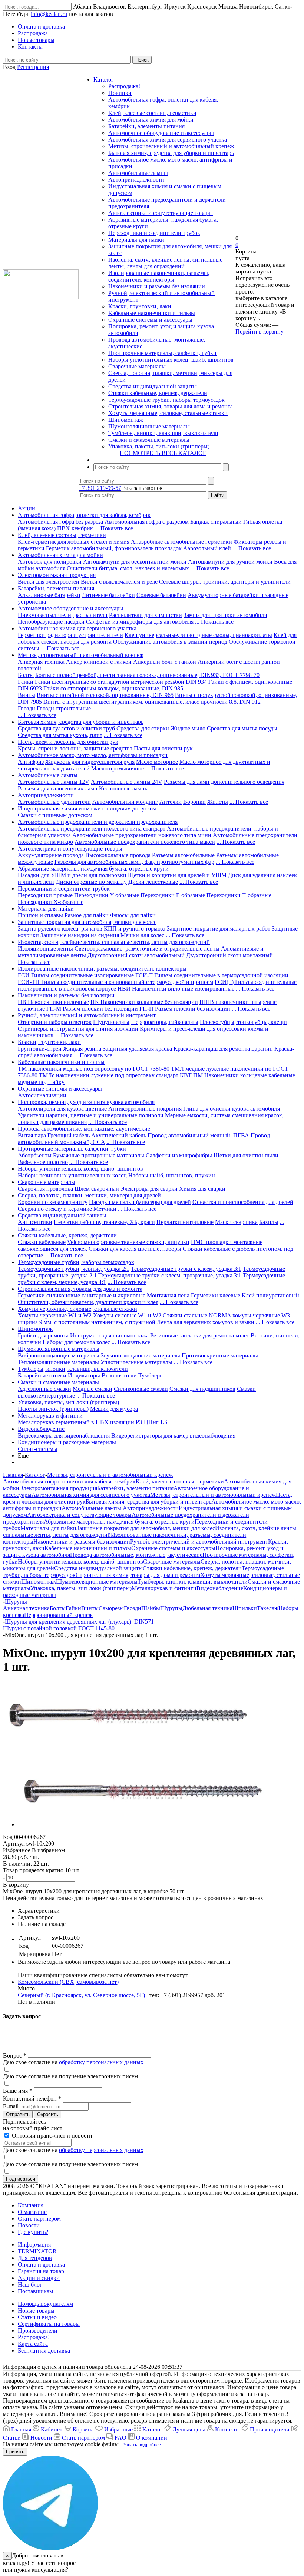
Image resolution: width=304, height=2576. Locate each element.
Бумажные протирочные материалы (99, 1155)
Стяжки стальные (185, 1315)
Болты (26, 675)
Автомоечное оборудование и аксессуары (161, 133)
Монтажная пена (168, 1295)
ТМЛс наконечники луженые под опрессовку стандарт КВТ (115, 1075)
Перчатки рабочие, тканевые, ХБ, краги (104, 1222)
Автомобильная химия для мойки (151, 120)
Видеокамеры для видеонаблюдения (64, 1435)
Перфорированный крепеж (58, 1615)
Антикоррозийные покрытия (145, 1109)
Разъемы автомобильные (183, 855)
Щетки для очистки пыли (246, 1155)
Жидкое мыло (188, 728)
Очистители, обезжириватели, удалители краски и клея (88, 1302)
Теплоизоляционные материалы (58, 1362)
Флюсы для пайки (133, 915)
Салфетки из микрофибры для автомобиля (140, 622)
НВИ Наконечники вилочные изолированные (176, 989)
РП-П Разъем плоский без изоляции (185, 1009)
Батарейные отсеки (42, 1375)
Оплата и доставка (41, 2265)
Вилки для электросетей (49, 582)
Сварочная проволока (45, 1189)
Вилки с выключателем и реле (119, 582)
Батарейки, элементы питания (146, 126)
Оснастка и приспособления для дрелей (243, 1202)
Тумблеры (151, 1375)
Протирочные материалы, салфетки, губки (162, 353)
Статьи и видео (37, 2317)
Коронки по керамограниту (53, 1202)
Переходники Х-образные (51, 902)
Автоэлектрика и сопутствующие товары (161, 213)
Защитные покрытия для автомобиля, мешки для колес (87, 922)
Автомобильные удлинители (54, 802)
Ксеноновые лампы (124, 788)
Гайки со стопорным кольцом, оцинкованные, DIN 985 (113, 688)
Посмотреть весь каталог (163, 453)
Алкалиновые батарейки (49, 595)
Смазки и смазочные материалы (149, 440)
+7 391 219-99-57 (100, 488)
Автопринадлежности (136, 180)
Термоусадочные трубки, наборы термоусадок (166, 400)
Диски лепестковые (153, 882)
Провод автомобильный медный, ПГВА (198, 1135)
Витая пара (32, 1135)
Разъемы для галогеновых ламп (58, 788)
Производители (38, 2330)
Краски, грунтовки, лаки (140, 306)
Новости (29, 2225)
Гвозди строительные (64, 708)
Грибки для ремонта (43, 1335)
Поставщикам (35, 2291)
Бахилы (269, 1222)
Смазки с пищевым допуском (55, 815)
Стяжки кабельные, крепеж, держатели (158, 393)
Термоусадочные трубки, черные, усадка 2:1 (74, 1269)
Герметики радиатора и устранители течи (70, 635)
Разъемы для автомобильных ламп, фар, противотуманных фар (134, 862)
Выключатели (119, 1375)
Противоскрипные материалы (220, 1355)
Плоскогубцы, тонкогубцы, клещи (243, 1022)
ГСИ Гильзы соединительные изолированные (76, 975)
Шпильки (245, 1608)
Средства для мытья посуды (242, 728)
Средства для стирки (143, 728)
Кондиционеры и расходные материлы (67, 1442)
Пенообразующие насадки (51, 622)
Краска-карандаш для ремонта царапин (223, 1049)
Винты (27, 695)
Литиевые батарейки (108, 595)
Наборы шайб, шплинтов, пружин (172, 1175)
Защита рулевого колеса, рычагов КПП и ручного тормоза (92, 929)
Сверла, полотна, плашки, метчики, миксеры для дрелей (89, 1195)
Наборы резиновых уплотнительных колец (72, 1175)
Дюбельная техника (207, 1608)
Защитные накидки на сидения (80, 935)
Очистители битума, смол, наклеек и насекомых (128, 568)
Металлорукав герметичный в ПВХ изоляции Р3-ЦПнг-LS (93, 1422)
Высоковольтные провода (118, 855)
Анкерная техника (41, 662)
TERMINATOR (37, 2251)
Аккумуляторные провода (51, 855)
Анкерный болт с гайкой (165, 662)
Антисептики (35, 1222)
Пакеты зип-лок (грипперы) (53, 1409)
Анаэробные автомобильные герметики (181, 542)
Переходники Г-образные (173, 895)
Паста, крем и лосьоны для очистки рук (68, 742)
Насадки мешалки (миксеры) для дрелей (140, 1202)
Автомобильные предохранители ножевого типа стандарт (92, 828)
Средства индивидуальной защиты (153, 386)
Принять (15, 2452)
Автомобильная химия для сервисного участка (168, 140)
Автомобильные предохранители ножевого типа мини (142, 835)
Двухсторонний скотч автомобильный (136, 955)
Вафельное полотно (43, 1162)
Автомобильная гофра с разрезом (147, 522)
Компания (31, 2205)
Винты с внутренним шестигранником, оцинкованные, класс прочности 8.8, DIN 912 (152, 702)
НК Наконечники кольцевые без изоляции (144, 1002)
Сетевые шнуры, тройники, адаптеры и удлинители (225, 582)
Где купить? (33, 2232)
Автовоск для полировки (50, 562)
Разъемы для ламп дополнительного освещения (224, 782)
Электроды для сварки (149, 1189)
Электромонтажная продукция (57, 575)
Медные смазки (92, 1389)
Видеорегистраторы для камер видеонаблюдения (173, 1435)
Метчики (105, 1209)
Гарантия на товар (41, 2271)
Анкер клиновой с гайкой (99, 662)
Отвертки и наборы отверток (55, 1022)
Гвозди (27, 708)
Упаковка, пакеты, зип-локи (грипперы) (159, 446)
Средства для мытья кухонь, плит (60, 735)
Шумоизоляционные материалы (149, 426)
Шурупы (171, 1608)
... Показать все (114, 528)
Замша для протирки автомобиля (225, 615)
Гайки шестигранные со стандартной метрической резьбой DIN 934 (121, 682)
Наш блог (30, 2285)
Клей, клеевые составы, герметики (152, 113)
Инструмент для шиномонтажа (109, 1335)
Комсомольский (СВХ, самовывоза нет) (68, 1982)
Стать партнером (39, 2219)
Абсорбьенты (35, 1155)
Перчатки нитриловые (185, 1222)
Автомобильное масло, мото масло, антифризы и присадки (93, 755)
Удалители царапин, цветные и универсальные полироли (91, 1115)
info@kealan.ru (49, 14)
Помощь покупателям (45, 2304)
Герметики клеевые (216, 1295)
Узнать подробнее (142, 2445)
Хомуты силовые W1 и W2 (127, 1315)
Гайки (26, 682)
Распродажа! (124, 86)
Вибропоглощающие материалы (59, 1355)
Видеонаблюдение (41, 1429)
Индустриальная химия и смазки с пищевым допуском (87, 808)
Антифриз (31, 762)
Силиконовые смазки (141, 1389)
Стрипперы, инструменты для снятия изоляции (78, 1029)
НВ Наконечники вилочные (53, 1002)
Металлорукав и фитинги (50, 1415)
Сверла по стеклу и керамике (55, 1209)
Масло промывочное (118, 768)
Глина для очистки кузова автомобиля (232, 1109)
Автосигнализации (42, 1095)
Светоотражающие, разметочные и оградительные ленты (147, 949)
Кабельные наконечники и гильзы (152, 313)
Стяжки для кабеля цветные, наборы (135, 1249)
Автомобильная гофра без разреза (60, 522)
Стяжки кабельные (42, 1242)
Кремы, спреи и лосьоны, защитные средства (75, 748)
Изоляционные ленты (45, 949)
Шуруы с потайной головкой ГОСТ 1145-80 (59, 1628)
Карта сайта (33, 2344)
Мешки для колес (142, 935)
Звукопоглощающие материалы (141, 1355)
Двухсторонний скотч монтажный (229, 955)
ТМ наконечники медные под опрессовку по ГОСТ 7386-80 (94, 1069)
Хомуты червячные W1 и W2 (55, 1315)
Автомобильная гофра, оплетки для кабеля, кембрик (84, 515)
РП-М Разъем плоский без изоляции (92, 1009)
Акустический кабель (119, 1135)
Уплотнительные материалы (136, 1362)
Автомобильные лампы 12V (54, 782)
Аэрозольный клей (207, 548)
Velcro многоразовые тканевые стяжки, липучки (128, 1242)
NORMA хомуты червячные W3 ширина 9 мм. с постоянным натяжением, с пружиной (154, 1319)
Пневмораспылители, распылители (63, 615)
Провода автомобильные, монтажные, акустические (84, 1129)
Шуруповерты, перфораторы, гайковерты (146, 1022)
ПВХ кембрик (75, 528)
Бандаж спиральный (216, 522)
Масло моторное (157, 762)
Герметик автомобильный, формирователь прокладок (114, 548)
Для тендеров (35, 2258)
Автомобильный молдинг (125, 802)
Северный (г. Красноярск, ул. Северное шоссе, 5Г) (81, 1995)
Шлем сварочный (97, 1189)
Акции (27, 508)
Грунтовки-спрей (40, 1049)
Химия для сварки (202, 1189)
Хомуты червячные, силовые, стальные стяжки (168, 413)
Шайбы (151, 1608)
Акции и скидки (39, 2278)
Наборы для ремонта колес (76, 1342)
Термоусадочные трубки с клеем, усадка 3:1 (186, 1269)
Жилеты (218, 802)
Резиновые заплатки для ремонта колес (200, 1335)
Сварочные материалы (137, 366)
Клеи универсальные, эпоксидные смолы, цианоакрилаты (198, 635)
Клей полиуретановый (270, 1295)
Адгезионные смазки (44, 1389)
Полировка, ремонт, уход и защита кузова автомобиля (86, 1102)
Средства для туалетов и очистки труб (67, 728)
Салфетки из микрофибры (179, 1155)
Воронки (194, 802)
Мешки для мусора (114, 1409)
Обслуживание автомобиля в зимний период (170, 642)
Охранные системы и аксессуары (150, 320)
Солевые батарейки (161, 595)
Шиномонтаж (126, 420)
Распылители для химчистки (146, 615)
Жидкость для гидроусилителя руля (90, 762)
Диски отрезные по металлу (91, 882)
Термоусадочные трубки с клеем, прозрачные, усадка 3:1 (170, 1275)
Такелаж (268, 1608)
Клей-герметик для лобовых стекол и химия (74, 542)
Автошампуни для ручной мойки (230, 562)
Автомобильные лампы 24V (127, 782)
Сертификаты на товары (49, 2324)
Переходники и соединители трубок (154, 233)
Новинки (120, 93)
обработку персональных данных (101, 2062)
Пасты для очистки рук (163, 748)
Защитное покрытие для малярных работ (219, 929)
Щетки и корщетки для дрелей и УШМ (177, 875)
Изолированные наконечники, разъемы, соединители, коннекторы (159, 276)
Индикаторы (84, 1375)
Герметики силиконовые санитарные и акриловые (82, 1295)
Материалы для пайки (136, 240)
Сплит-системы (38, 1449)
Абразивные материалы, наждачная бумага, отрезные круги (93, 868)
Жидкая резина (82, 1049)
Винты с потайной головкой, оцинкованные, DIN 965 (105, 695)
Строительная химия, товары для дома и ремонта (171, 406)
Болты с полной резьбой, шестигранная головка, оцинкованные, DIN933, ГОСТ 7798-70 (147, 675)
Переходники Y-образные (107, 895)
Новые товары (36, 2310)
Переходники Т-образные (239, 895)
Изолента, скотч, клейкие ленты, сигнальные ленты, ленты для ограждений (165, 263)
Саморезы (111, 1608)
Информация (34, 2245)
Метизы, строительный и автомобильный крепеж (171, 146)
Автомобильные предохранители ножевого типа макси (145, 842)
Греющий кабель (69, 1135)
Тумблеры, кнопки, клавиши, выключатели (163, 433)
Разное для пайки (87, 915)
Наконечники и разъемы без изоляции (157, 286)
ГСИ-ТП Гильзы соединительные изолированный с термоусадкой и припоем (115, 982)
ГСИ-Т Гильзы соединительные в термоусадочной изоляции (212, 975)
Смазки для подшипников (202, 1389)
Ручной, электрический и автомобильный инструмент (87, 1015)
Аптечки (171, 802)
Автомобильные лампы (138, 173)
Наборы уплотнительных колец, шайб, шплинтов (171, 360)
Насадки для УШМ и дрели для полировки (72, 875)
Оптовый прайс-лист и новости (51, 2136)
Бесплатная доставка (44, 2350)
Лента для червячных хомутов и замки (206, 1322)
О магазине (32, 2212)
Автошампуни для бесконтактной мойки (135, 562)
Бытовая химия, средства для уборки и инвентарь (171, 153)
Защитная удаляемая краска (137, 1049)
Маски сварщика (236, 1222)
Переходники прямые (45, 895)
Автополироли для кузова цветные (62, 1109)
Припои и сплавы (40, 915)
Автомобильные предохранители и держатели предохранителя (98, 822)
